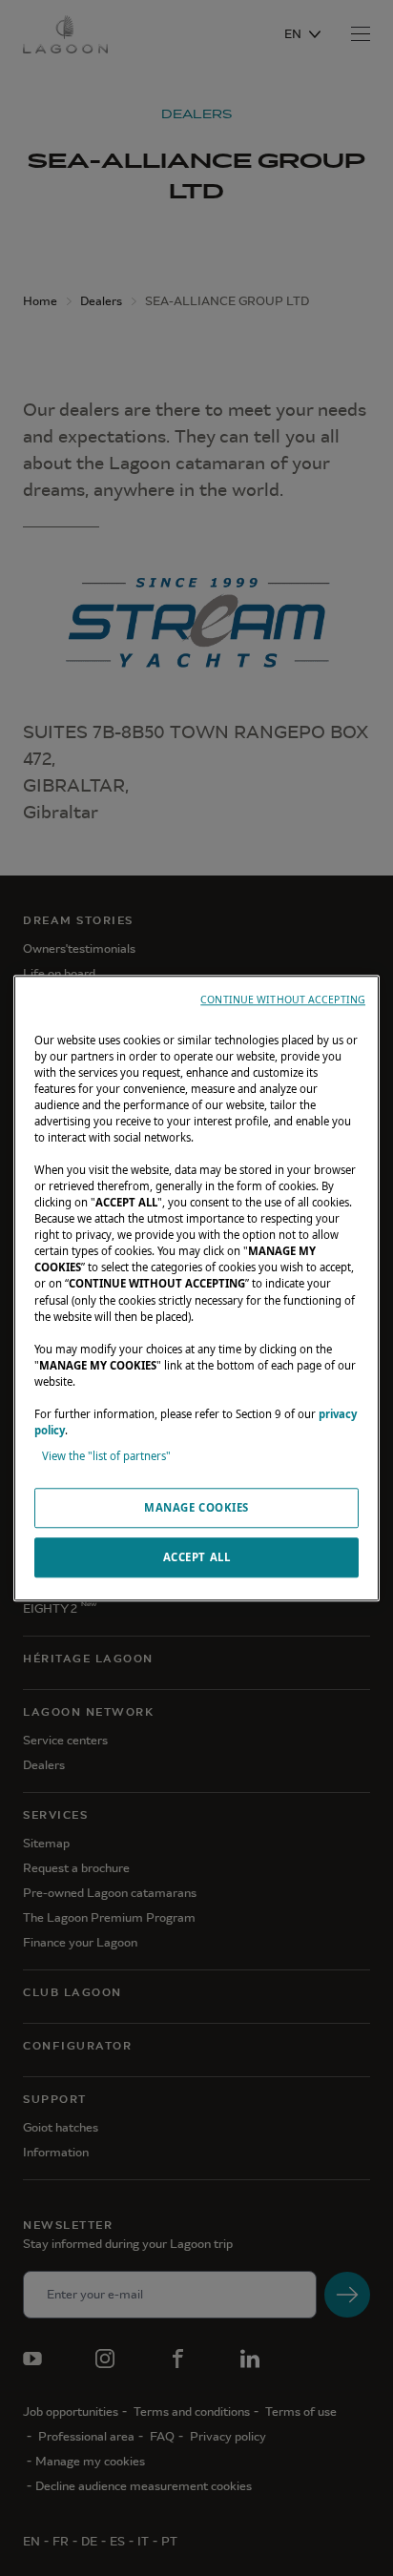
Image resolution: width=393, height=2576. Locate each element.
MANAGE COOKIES (196, 1507)
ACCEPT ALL (197, 1557)
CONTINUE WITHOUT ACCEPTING (283, 999)
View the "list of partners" (106, 1456)
